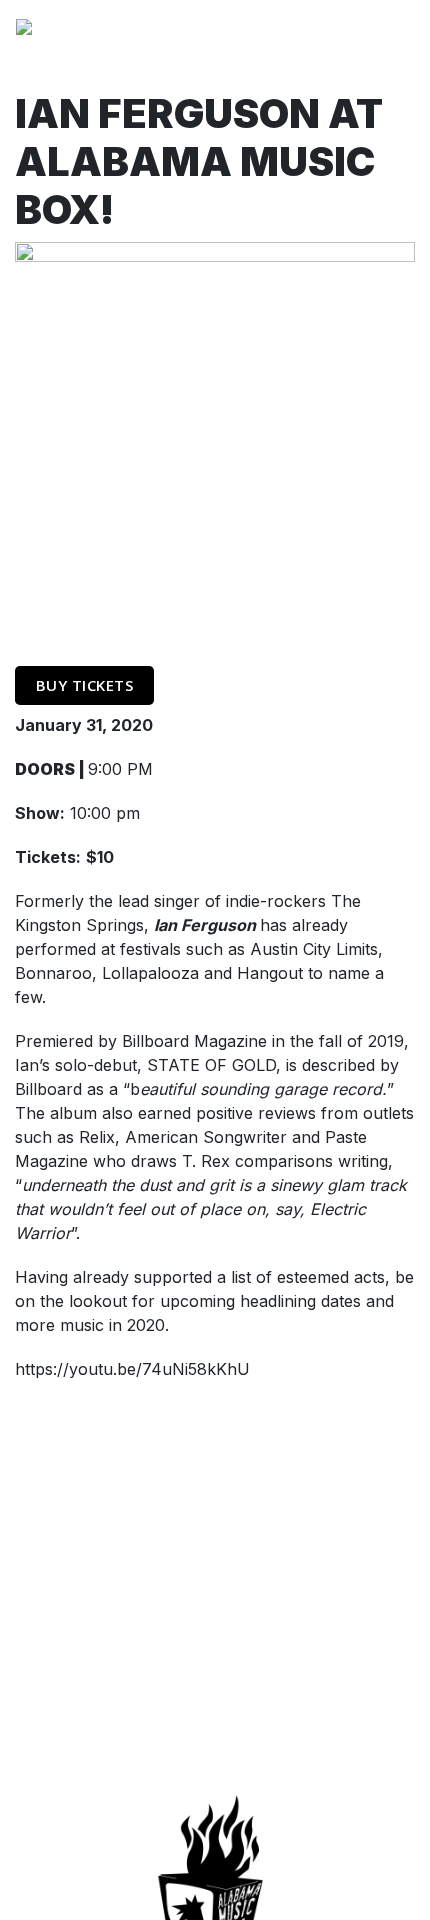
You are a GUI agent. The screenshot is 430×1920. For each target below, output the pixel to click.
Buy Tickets (85, 685)
